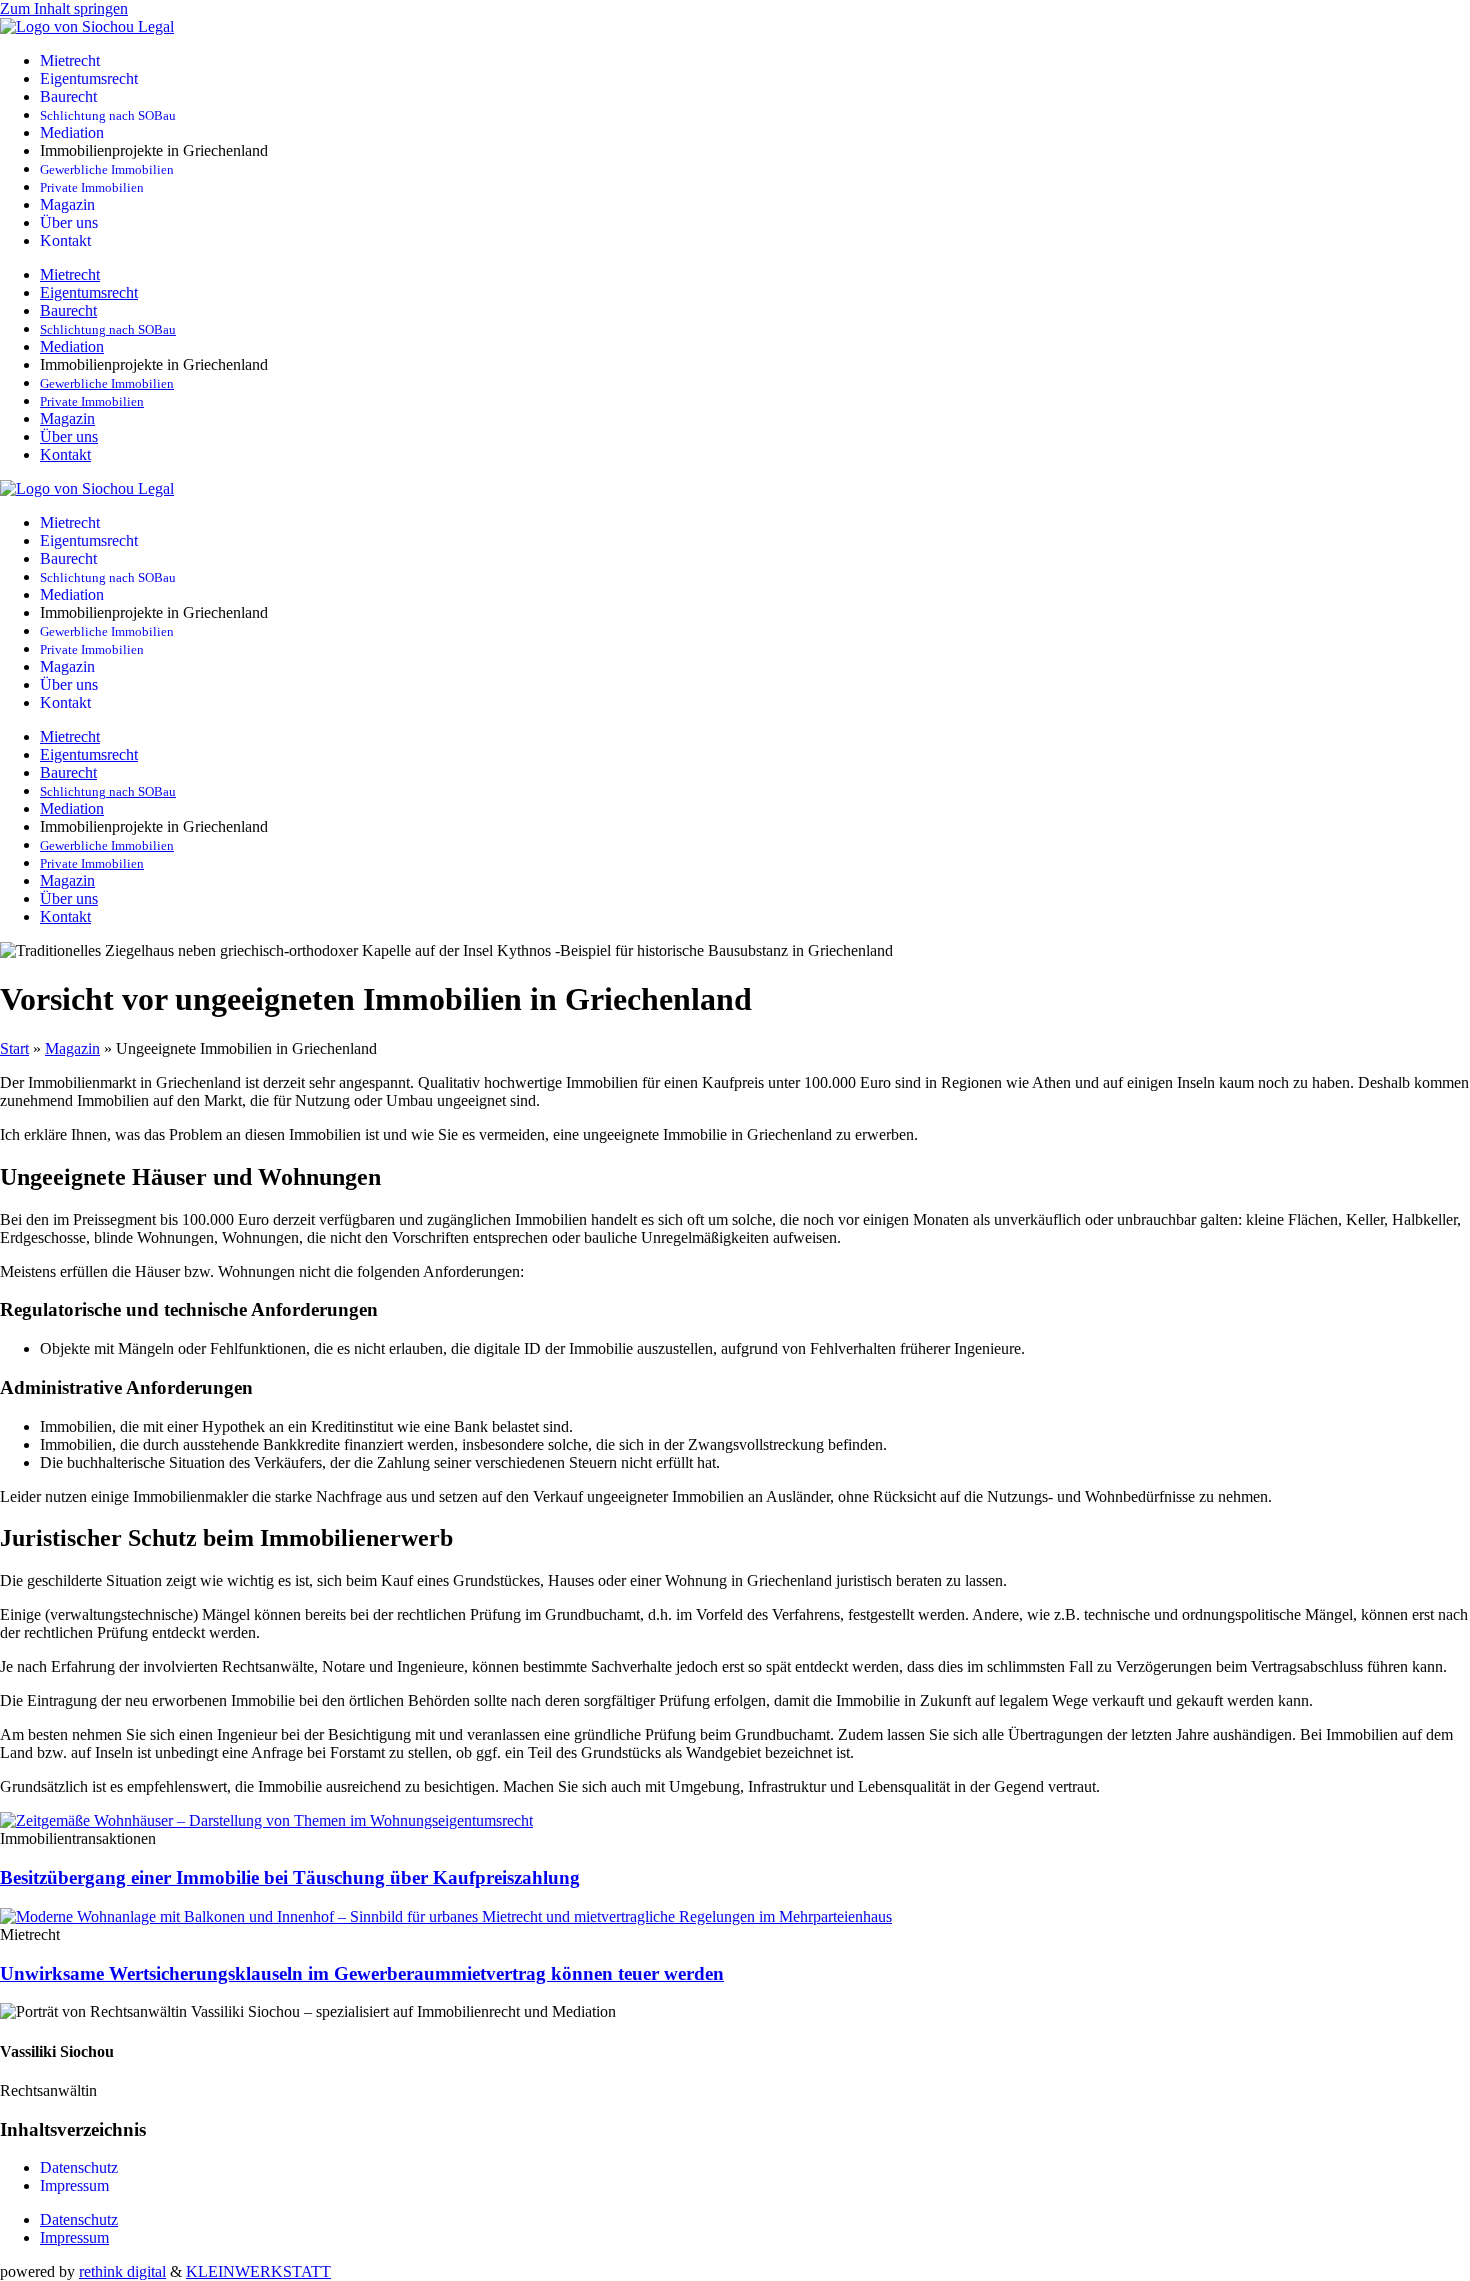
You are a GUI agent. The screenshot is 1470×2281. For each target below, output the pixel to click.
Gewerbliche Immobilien (107, 170)
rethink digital (122, 2271)
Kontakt (65, 240)
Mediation (72, 132)
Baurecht (68, 96)
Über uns (69, 222)
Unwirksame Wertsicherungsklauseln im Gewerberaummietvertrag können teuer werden (362, 1973)
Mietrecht (70, 60)
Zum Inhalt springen (64, 8)
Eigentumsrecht (89, 78)
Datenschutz (79, 2167)
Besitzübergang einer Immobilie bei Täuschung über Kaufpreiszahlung (290, 1877)
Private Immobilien (92, 188)
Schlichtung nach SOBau (108, 116)
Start (14, 1048)
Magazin (67, 204)
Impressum (74, 2185)
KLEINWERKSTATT (258, 2271)
